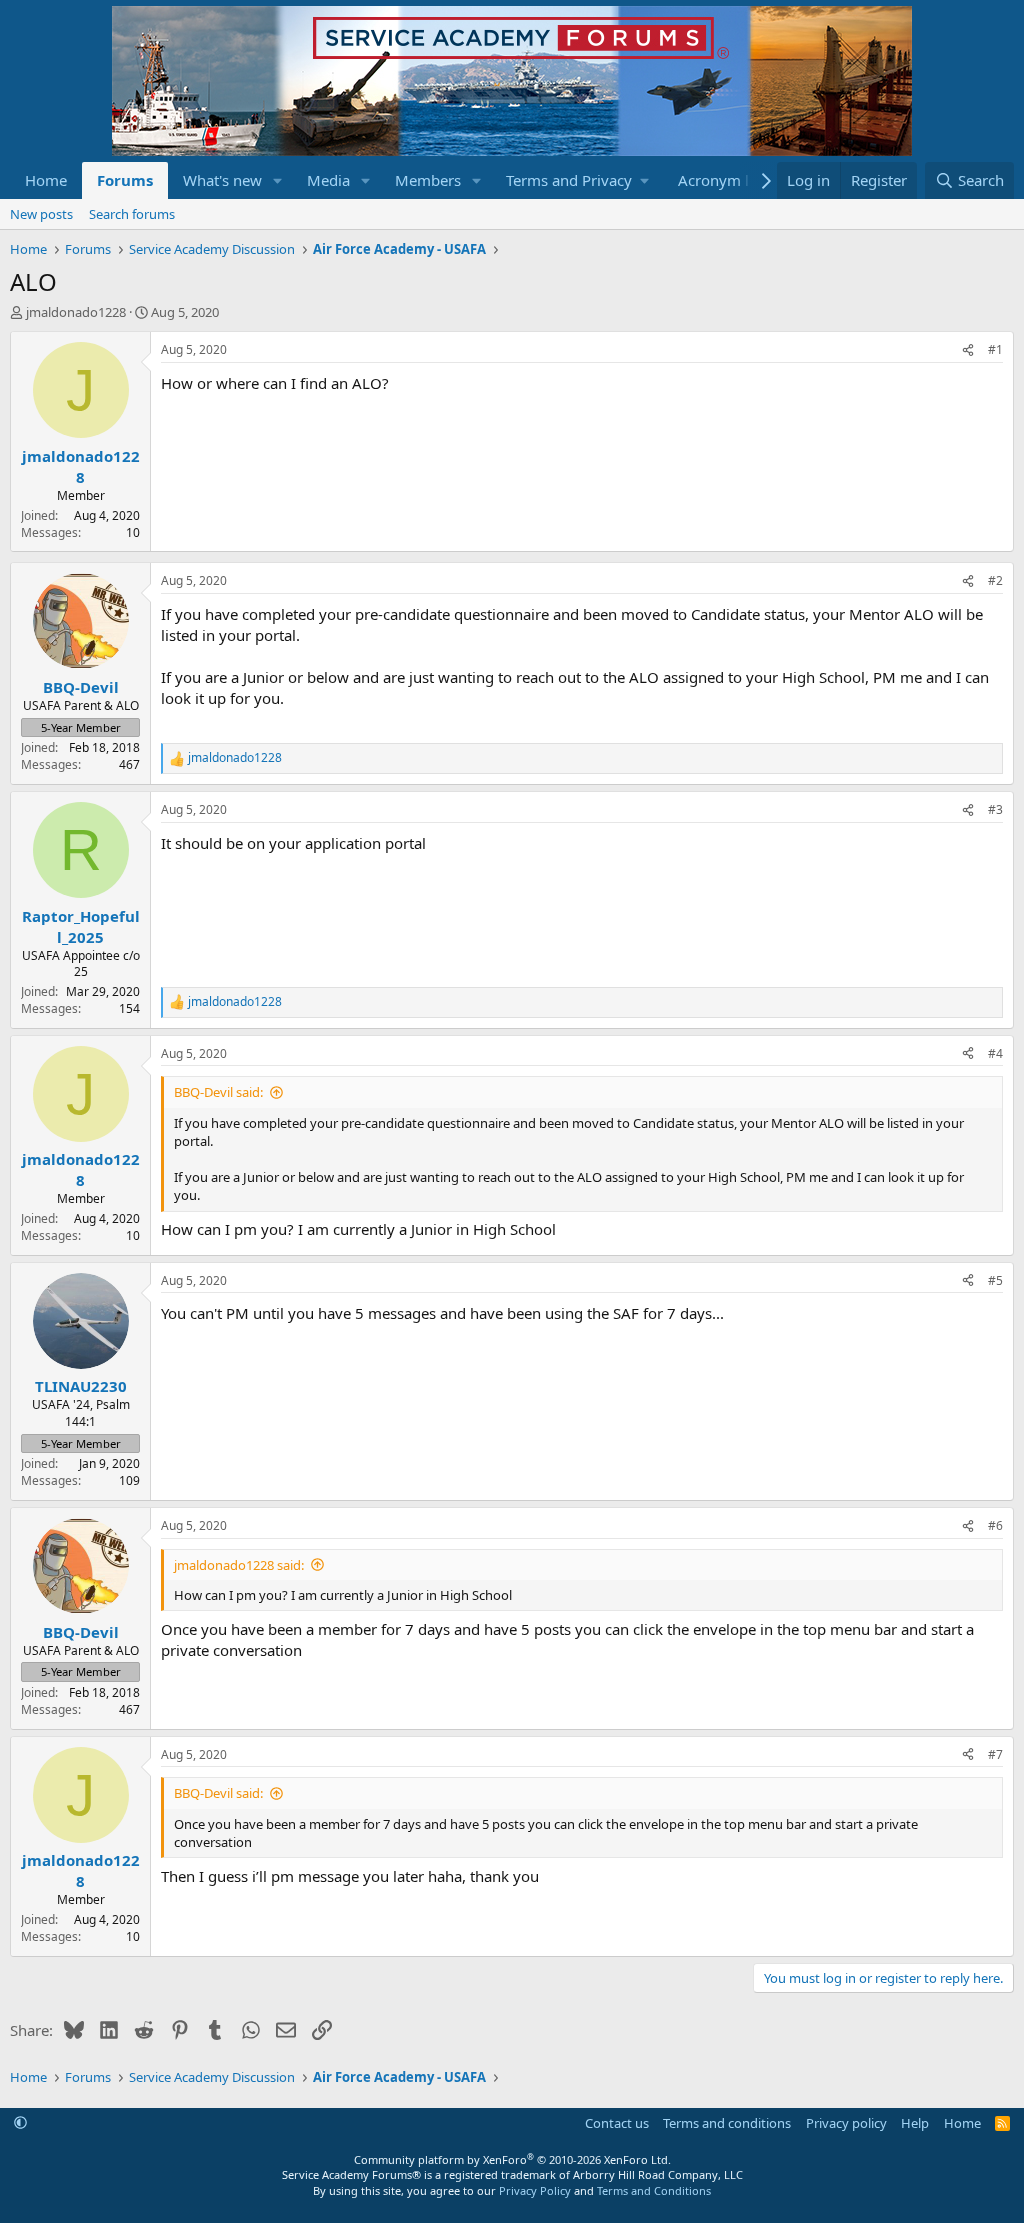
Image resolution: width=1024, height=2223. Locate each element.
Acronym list (721, 180)
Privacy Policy (535, 2190)
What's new (222, 180)
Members (428, 180)
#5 (995, 1280)
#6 (995, 1525)
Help (915, 2123)
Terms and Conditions (654, 2190)
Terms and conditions (727, 2123)
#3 (995, 809)
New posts (41, 214)
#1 (995, 349)
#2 (995, 580)
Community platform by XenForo (512, 2159)
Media (328, 180)
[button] (278, 180)
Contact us (617, 2123)
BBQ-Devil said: (218, 1092)
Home (46, 180)
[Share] (968, 350)
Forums (125, 180)
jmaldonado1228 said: (239, 1565)
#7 (995, 1754)
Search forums (132, 214)
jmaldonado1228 (76, 312)
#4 (995, 1053)
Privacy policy (846, 2123)
